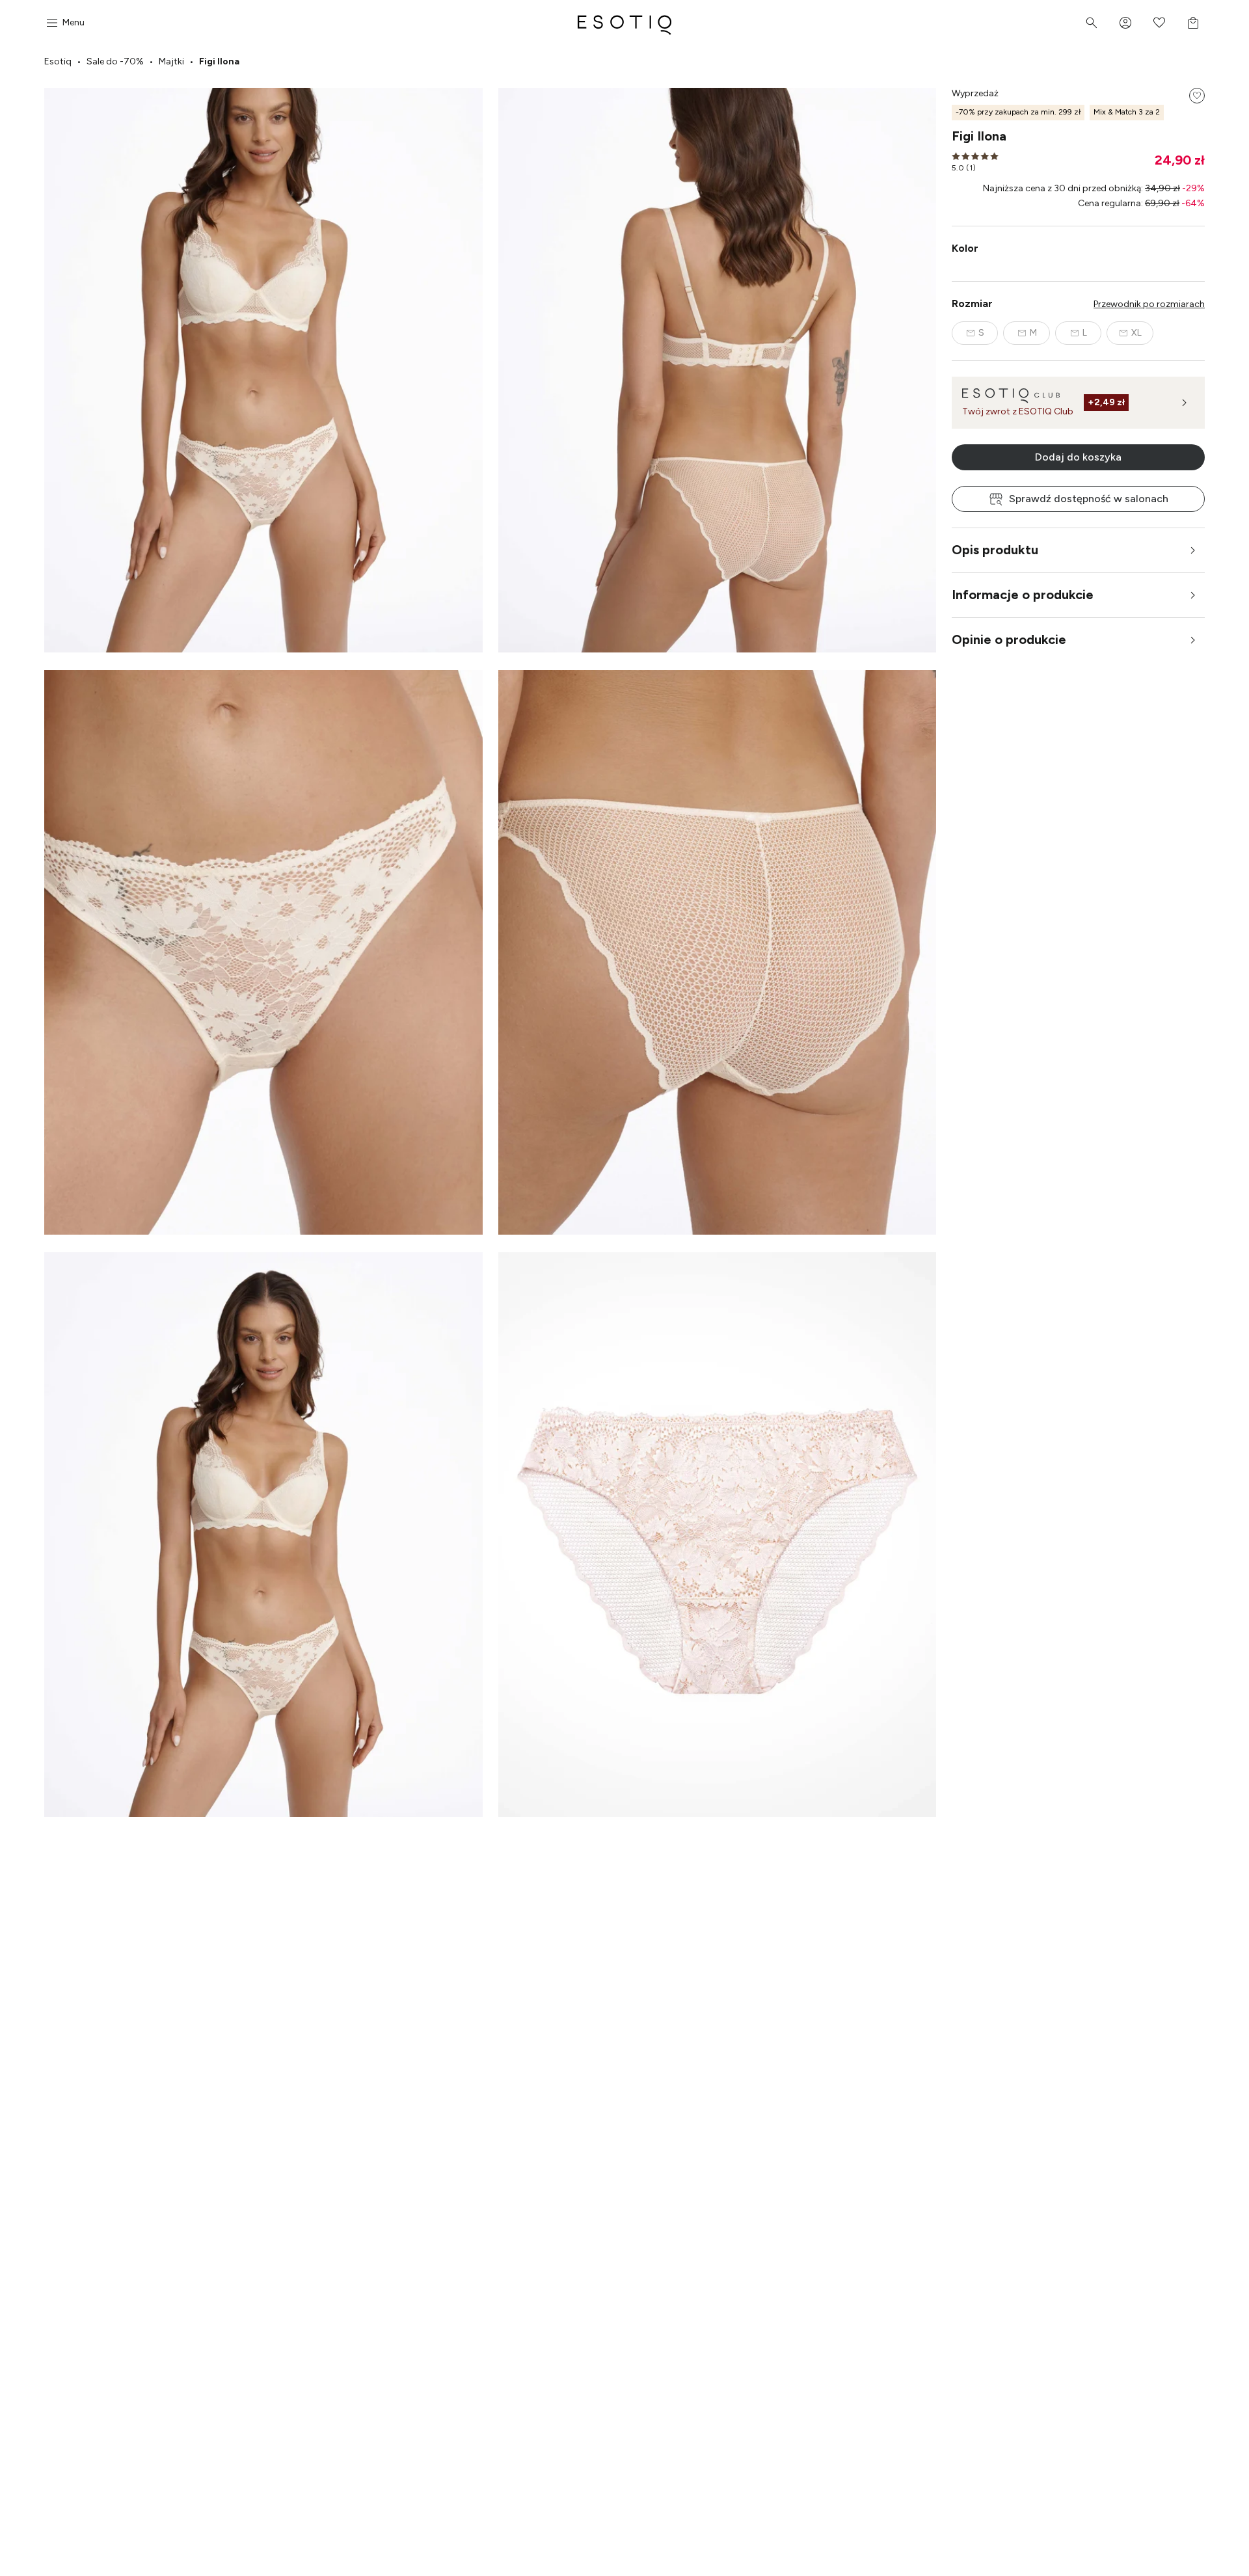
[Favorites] (1159, 23)
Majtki (171, 61)
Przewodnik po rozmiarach (1149, 304)
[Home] (624, 23)
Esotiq (58, 61)
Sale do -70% (115, 61)
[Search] (1092, 23)
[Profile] (1125, 23)
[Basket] (1193, 23)
